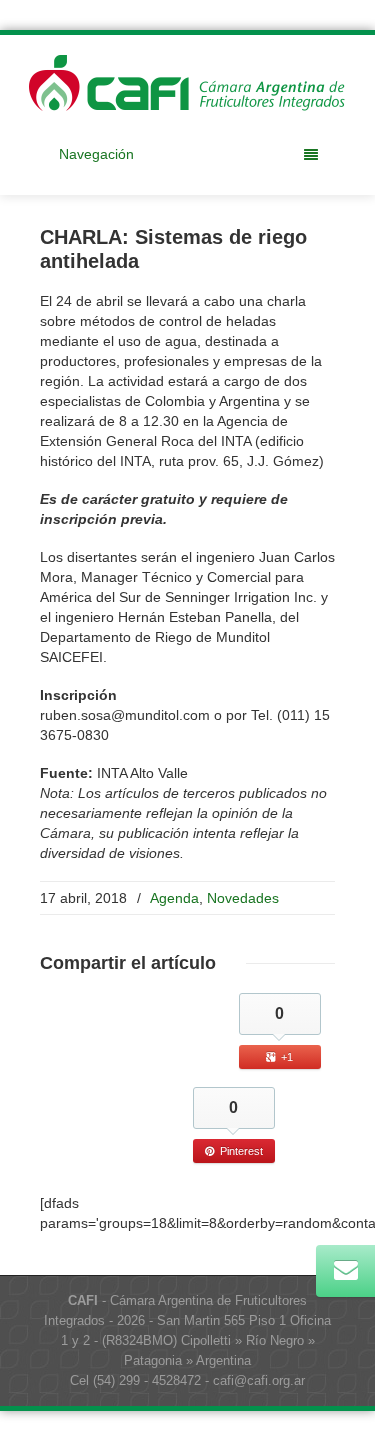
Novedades (243, 898)
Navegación (96, 154)
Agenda (174, 898)
